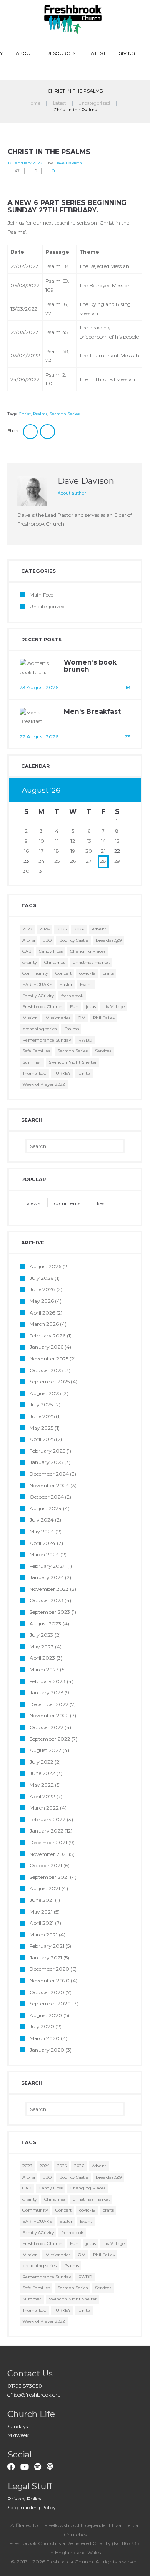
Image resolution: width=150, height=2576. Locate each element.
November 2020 (50, 1981)
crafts (108, 973)
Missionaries (58, 1018)
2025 (62, 929)
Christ (25, 414)
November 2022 (49, 1715)
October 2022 (46, 1727)
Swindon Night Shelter (73, 1062)
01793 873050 (25, 2386)
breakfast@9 (109, 940)
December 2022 (49, 1704)
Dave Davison (68, 163)
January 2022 (46, 1831)
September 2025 (50, 1382)
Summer (32, 1062)
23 (26, 861)
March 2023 (44, 1670)
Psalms (40, 414)
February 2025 (47, 1451)
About (25, 53)
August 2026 (45, 1266)
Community (35, 973)
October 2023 (46, 1600)
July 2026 (41, 1278)
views (33, 1203)
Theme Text (34, 1073)
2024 (45, 929)
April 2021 (42, 1923)
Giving (127, 53)
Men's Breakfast (92, 712)
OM (82, 1018)
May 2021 (41, 1912)
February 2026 (47, 1336)
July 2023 (41, 1635)
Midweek (18, 2435)
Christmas (55, 962)
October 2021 (46, 1865)
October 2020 (47, 1992)
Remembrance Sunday (47, 1040)
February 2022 (47, 1819)
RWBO (85, 1040)
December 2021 (48, 1842)
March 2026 (44, 1324)
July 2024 (42, 1520)
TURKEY (62, 1073)
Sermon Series (65, 414)
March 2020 (45, 2038)
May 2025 (41, 1428)
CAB (27, 951)
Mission (30, 1018)
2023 (27, 929)
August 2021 (45, 1888)
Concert (64, 973)
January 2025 (46, 1462)
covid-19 (87, 973)
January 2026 (46, 1347)
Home (34, 103)
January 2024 (47, 1577)
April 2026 (42, 1313)
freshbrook (72, 996)
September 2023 (50, 1612)
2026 (79, 929)
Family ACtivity (38, 996)
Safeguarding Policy (32, 2507)
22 (117, 851)
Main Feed (42, 595)
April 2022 (42, 1796)
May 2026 (42, 1301)
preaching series (40, 1029)
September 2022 (50, 1739)
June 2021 (42, 1900)
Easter (66, 985)
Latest (97, 53)
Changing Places (88, 951)
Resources (61, 53)
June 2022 (42, 1773)
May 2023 (42, 1647)
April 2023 (42, 1658)
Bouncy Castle (74, 940)
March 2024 (44, 1554)
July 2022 (41, 1762)
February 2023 (47, 1681)
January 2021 (46, 1958)
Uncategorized (94, 103)
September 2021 (49, 1877)
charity (30, 962)
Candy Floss (51, 951)
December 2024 (49, 1474)
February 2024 (48, 1566)
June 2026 (42, 1289)
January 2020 (47, 2050)
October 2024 (47, 1497)
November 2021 (49, 1854)
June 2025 (42, 1416)
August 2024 (46, 1508)
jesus (91, 1007)
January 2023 (46, 1692)
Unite (84, 1073)
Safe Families (36, 1051)
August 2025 (45, 1393)
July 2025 (41, 1404)
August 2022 (45, 1750)
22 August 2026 (39, 737)
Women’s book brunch (90, 666)
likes (99, 1203)
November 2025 (49, 1359)
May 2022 (42, 1785)
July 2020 (42, 2026)
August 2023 (45, 1624)
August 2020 (46, 2015)
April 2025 (42, 1439)
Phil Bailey (104, 1018)
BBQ (47, 940)
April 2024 (42, 1543)
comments (67, 1203)
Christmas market (91, 962)
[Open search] (76, 69)
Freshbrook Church (42, 1007)
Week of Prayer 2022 (44, 1084)
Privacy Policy (25, 2499)
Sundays (18, 2426)
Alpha (29, 940)
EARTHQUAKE (37, 985)
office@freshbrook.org (34, 2395)
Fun (74, 1007)
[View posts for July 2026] (103, 791)
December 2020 (49, 1969)
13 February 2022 (25, 163)
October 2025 (46, 1370)
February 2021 (47, 1946)
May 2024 (42, 1531)
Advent (99, 929)
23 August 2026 (39, 687)
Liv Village (114, 1007)
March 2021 (44, 1935)
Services (103, 1051)
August (41, 790)
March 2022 (44, 1808)
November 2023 (49, 1589)
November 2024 (49, 1485)
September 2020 (50, 2003)
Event (86, 985)
